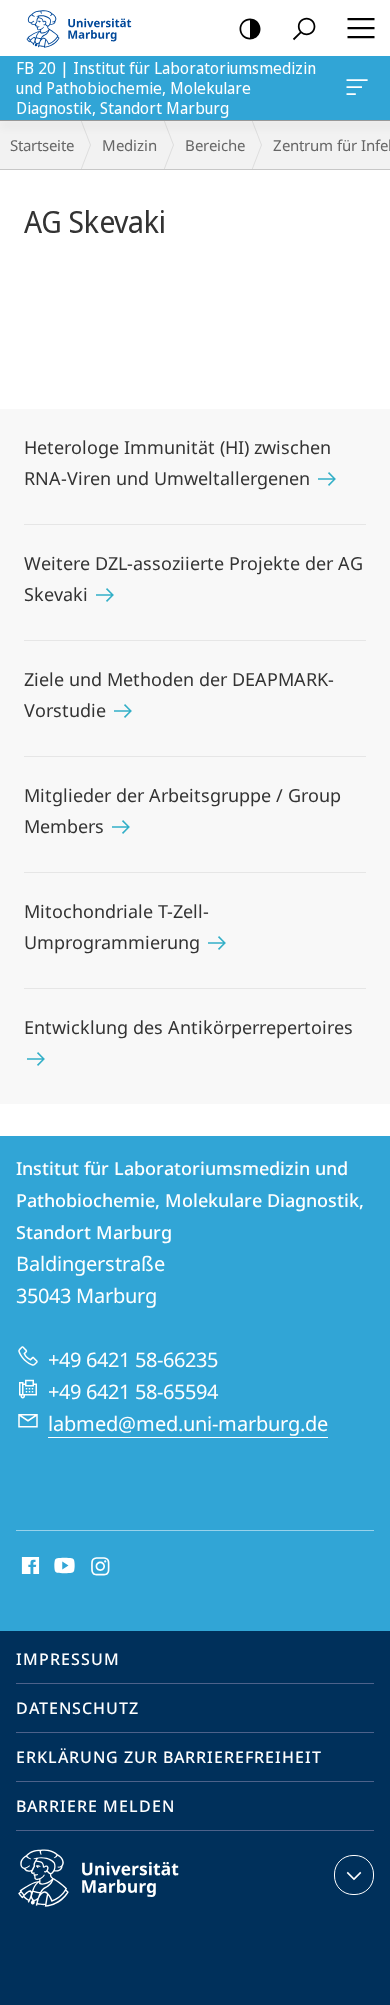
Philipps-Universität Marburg (133, 1910)
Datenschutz (77, 1708)
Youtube (62, 1567)
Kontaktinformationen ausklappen (354, 1875)
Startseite (42, 145)
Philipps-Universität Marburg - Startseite (85, 28)
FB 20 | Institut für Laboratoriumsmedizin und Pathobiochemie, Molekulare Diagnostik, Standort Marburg (360, 88)
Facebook (28, 1567)
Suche (304, 28)
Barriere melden (95, 1806)
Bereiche (215, 145)
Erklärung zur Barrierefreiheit (169, 1757)
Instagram (101, 1567)
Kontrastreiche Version (250, 28)
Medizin (129, 145)
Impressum (68, 1659)
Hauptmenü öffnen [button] (360, 28)
